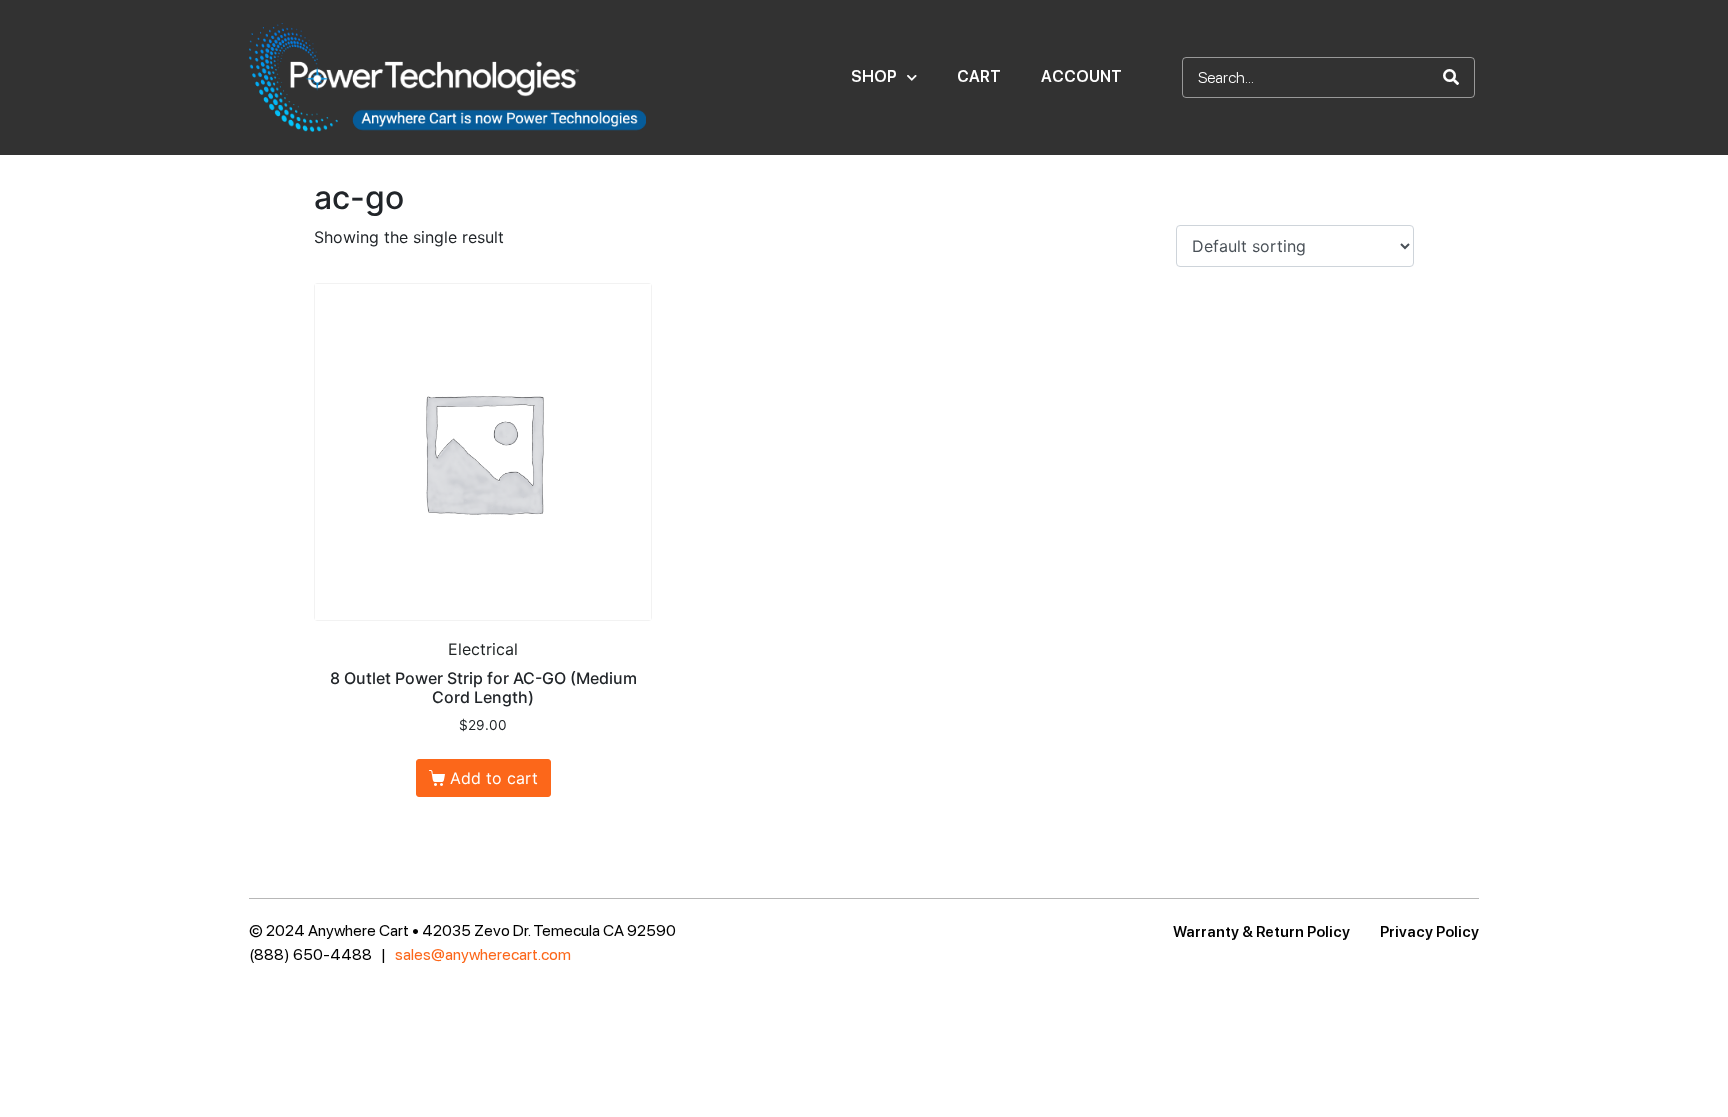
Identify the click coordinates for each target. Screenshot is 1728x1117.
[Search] (1451, 77)
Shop (874, 76)
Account (1081, 76)
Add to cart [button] (494, 778)
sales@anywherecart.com (483, 954)
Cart (979, 76)
